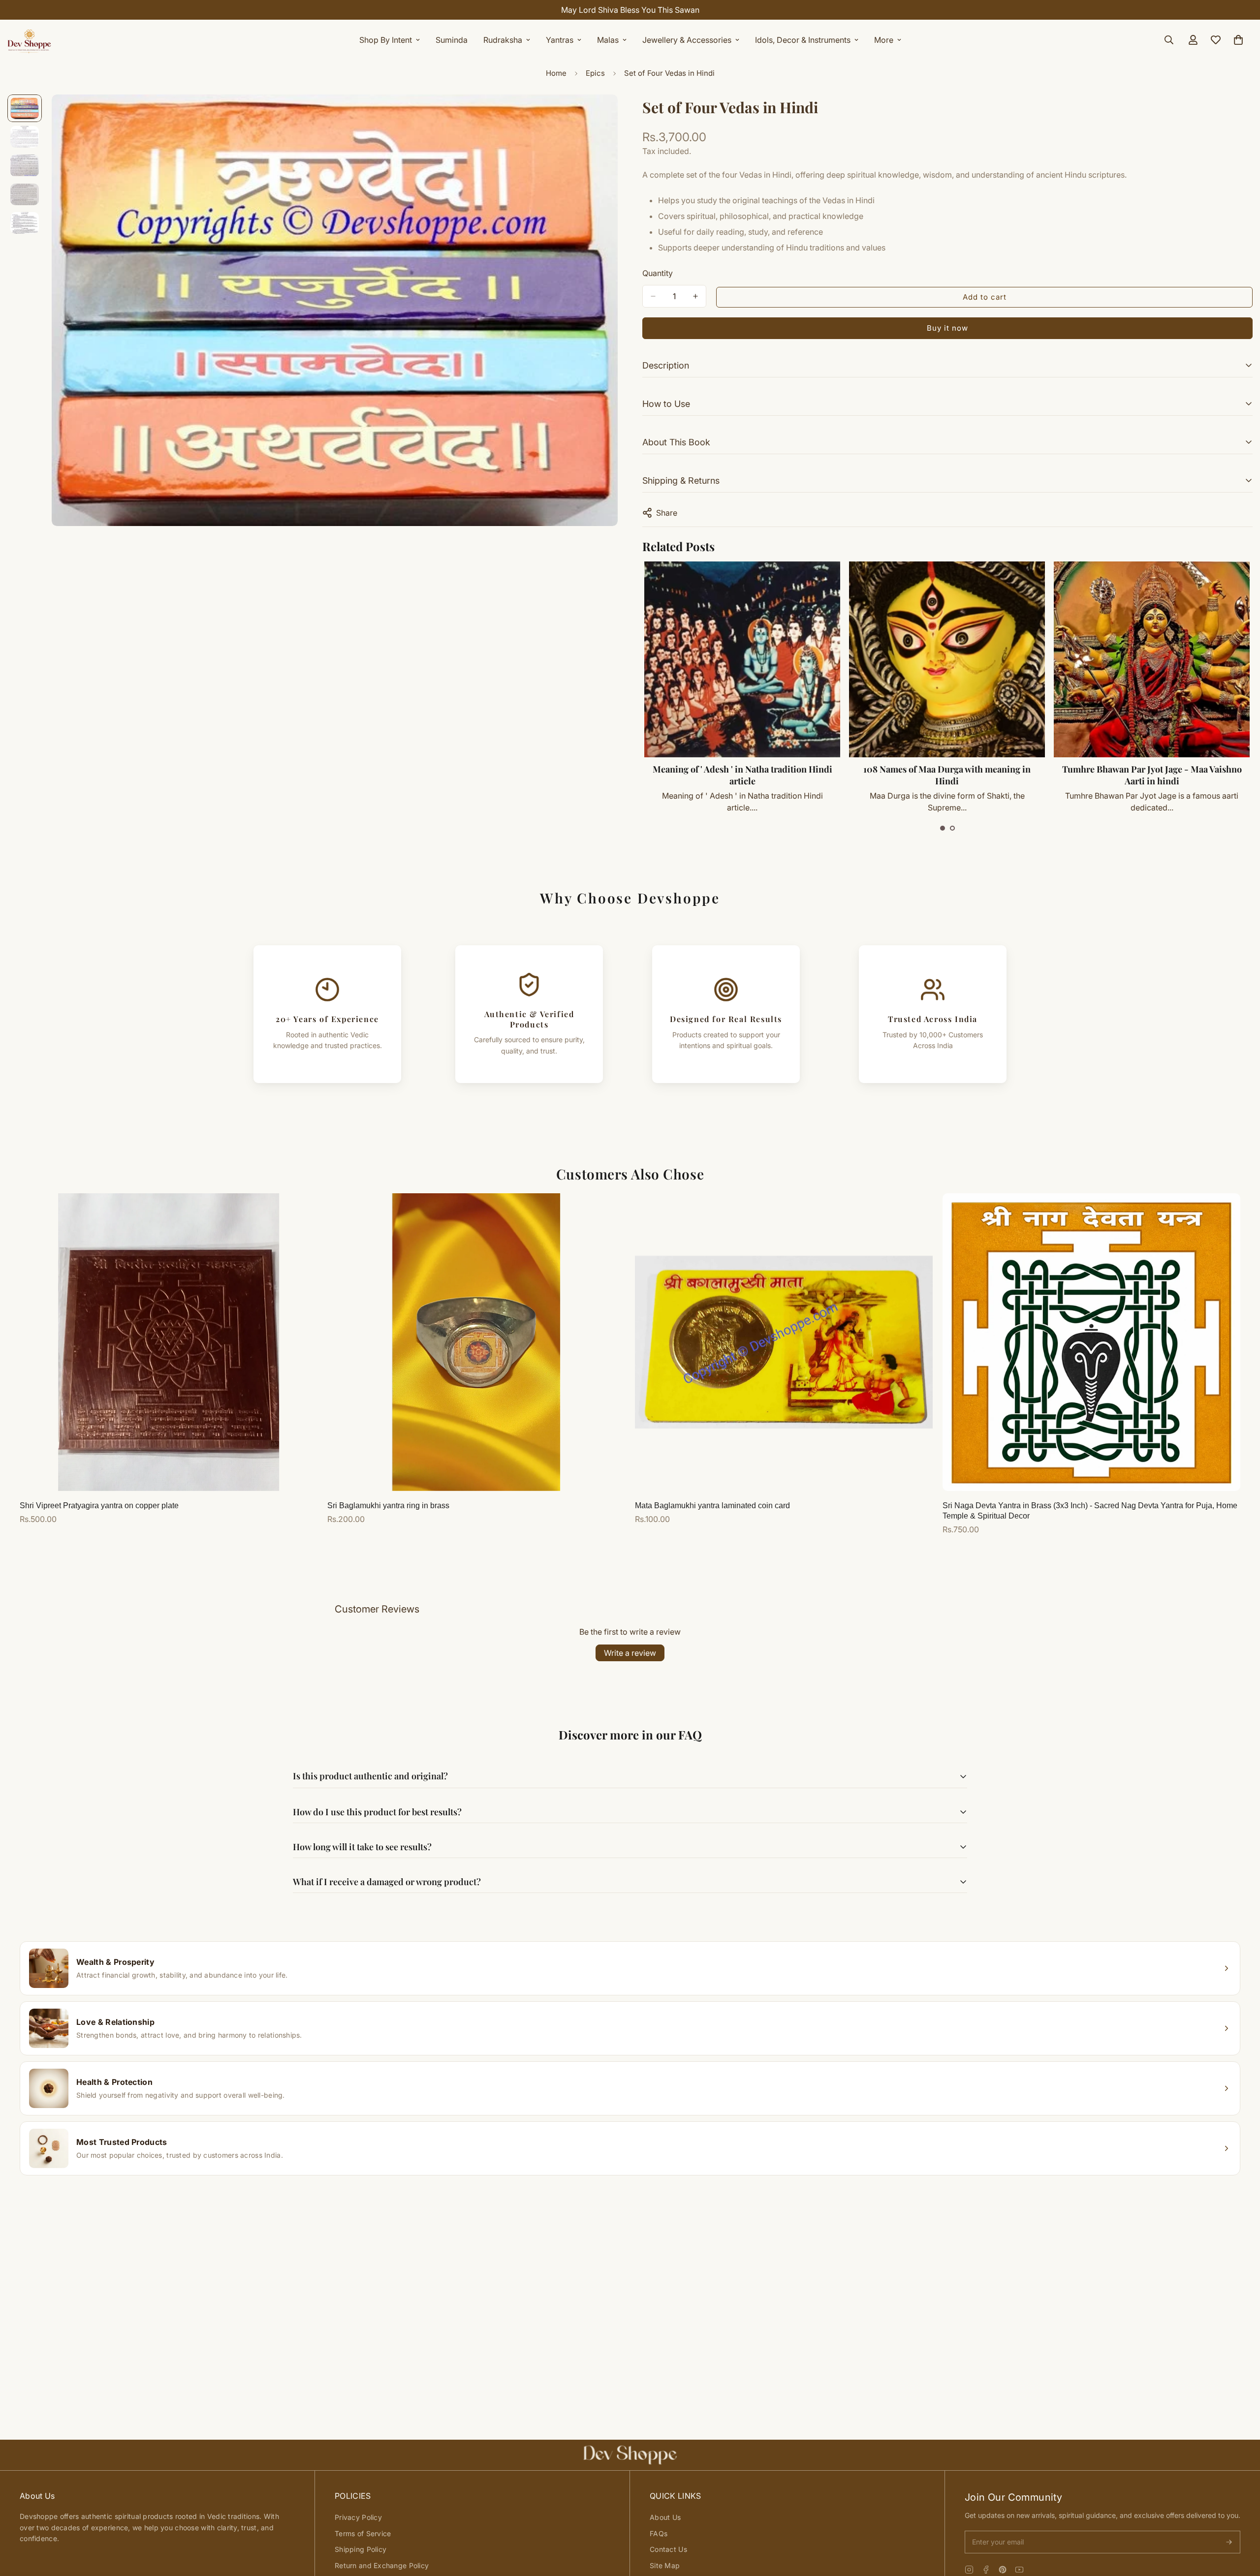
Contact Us (668, 2549)
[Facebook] (986, 2570)
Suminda (452, 40)
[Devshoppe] (30, 40)
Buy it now (947, 328)
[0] (1238, 40)
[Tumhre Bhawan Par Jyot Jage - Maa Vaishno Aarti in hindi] (947, 659)
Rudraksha (503, 40)
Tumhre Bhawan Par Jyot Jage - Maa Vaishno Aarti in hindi (947, 775)
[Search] (1169, 40)
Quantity (658, 273)
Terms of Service (363, 2533)
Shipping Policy (361, 2549)
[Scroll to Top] (1241, 2522)
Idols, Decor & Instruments (803, 40)
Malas (608, 40)
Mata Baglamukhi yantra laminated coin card (712, 1505)
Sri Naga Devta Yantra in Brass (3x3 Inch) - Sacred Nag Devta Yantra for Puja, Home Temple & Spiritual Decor (1090, 1511)
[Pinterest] (1003, 2570)
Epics (595, 73)
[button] (943, 828)
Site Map (665, 2565)
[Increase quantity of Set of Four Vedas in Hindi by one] (695, 296)
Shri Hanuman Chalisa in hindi (1152, 769)
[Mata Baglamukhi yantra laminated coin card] (784, 1342)
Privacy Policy (358, 2517)
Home (556, 73)
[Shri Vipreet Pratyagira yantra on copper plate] (169, 1342)
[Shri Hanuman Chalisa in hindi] (1152, 659)
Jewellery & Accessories (687, 40)
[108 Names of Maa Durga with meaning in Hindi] (742, 659)
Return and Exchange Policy (382, 2565)
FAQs (659, 2533)
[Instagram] (969, 2570)
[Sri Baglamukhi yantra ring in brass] (476, 1342)
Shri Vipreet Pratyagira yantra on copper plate (99, 1505)
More (884, 40)
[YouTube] (1019, 2570)
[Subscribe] (1229, 2542)
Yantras (560, 40)
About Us (665, 2517)
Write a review (630, 1653)
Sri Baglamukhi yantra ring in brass (388, 1505)
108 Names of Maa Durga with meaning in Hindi (742, 775)
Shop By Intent (386, 40)
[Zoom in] (597, 115)
